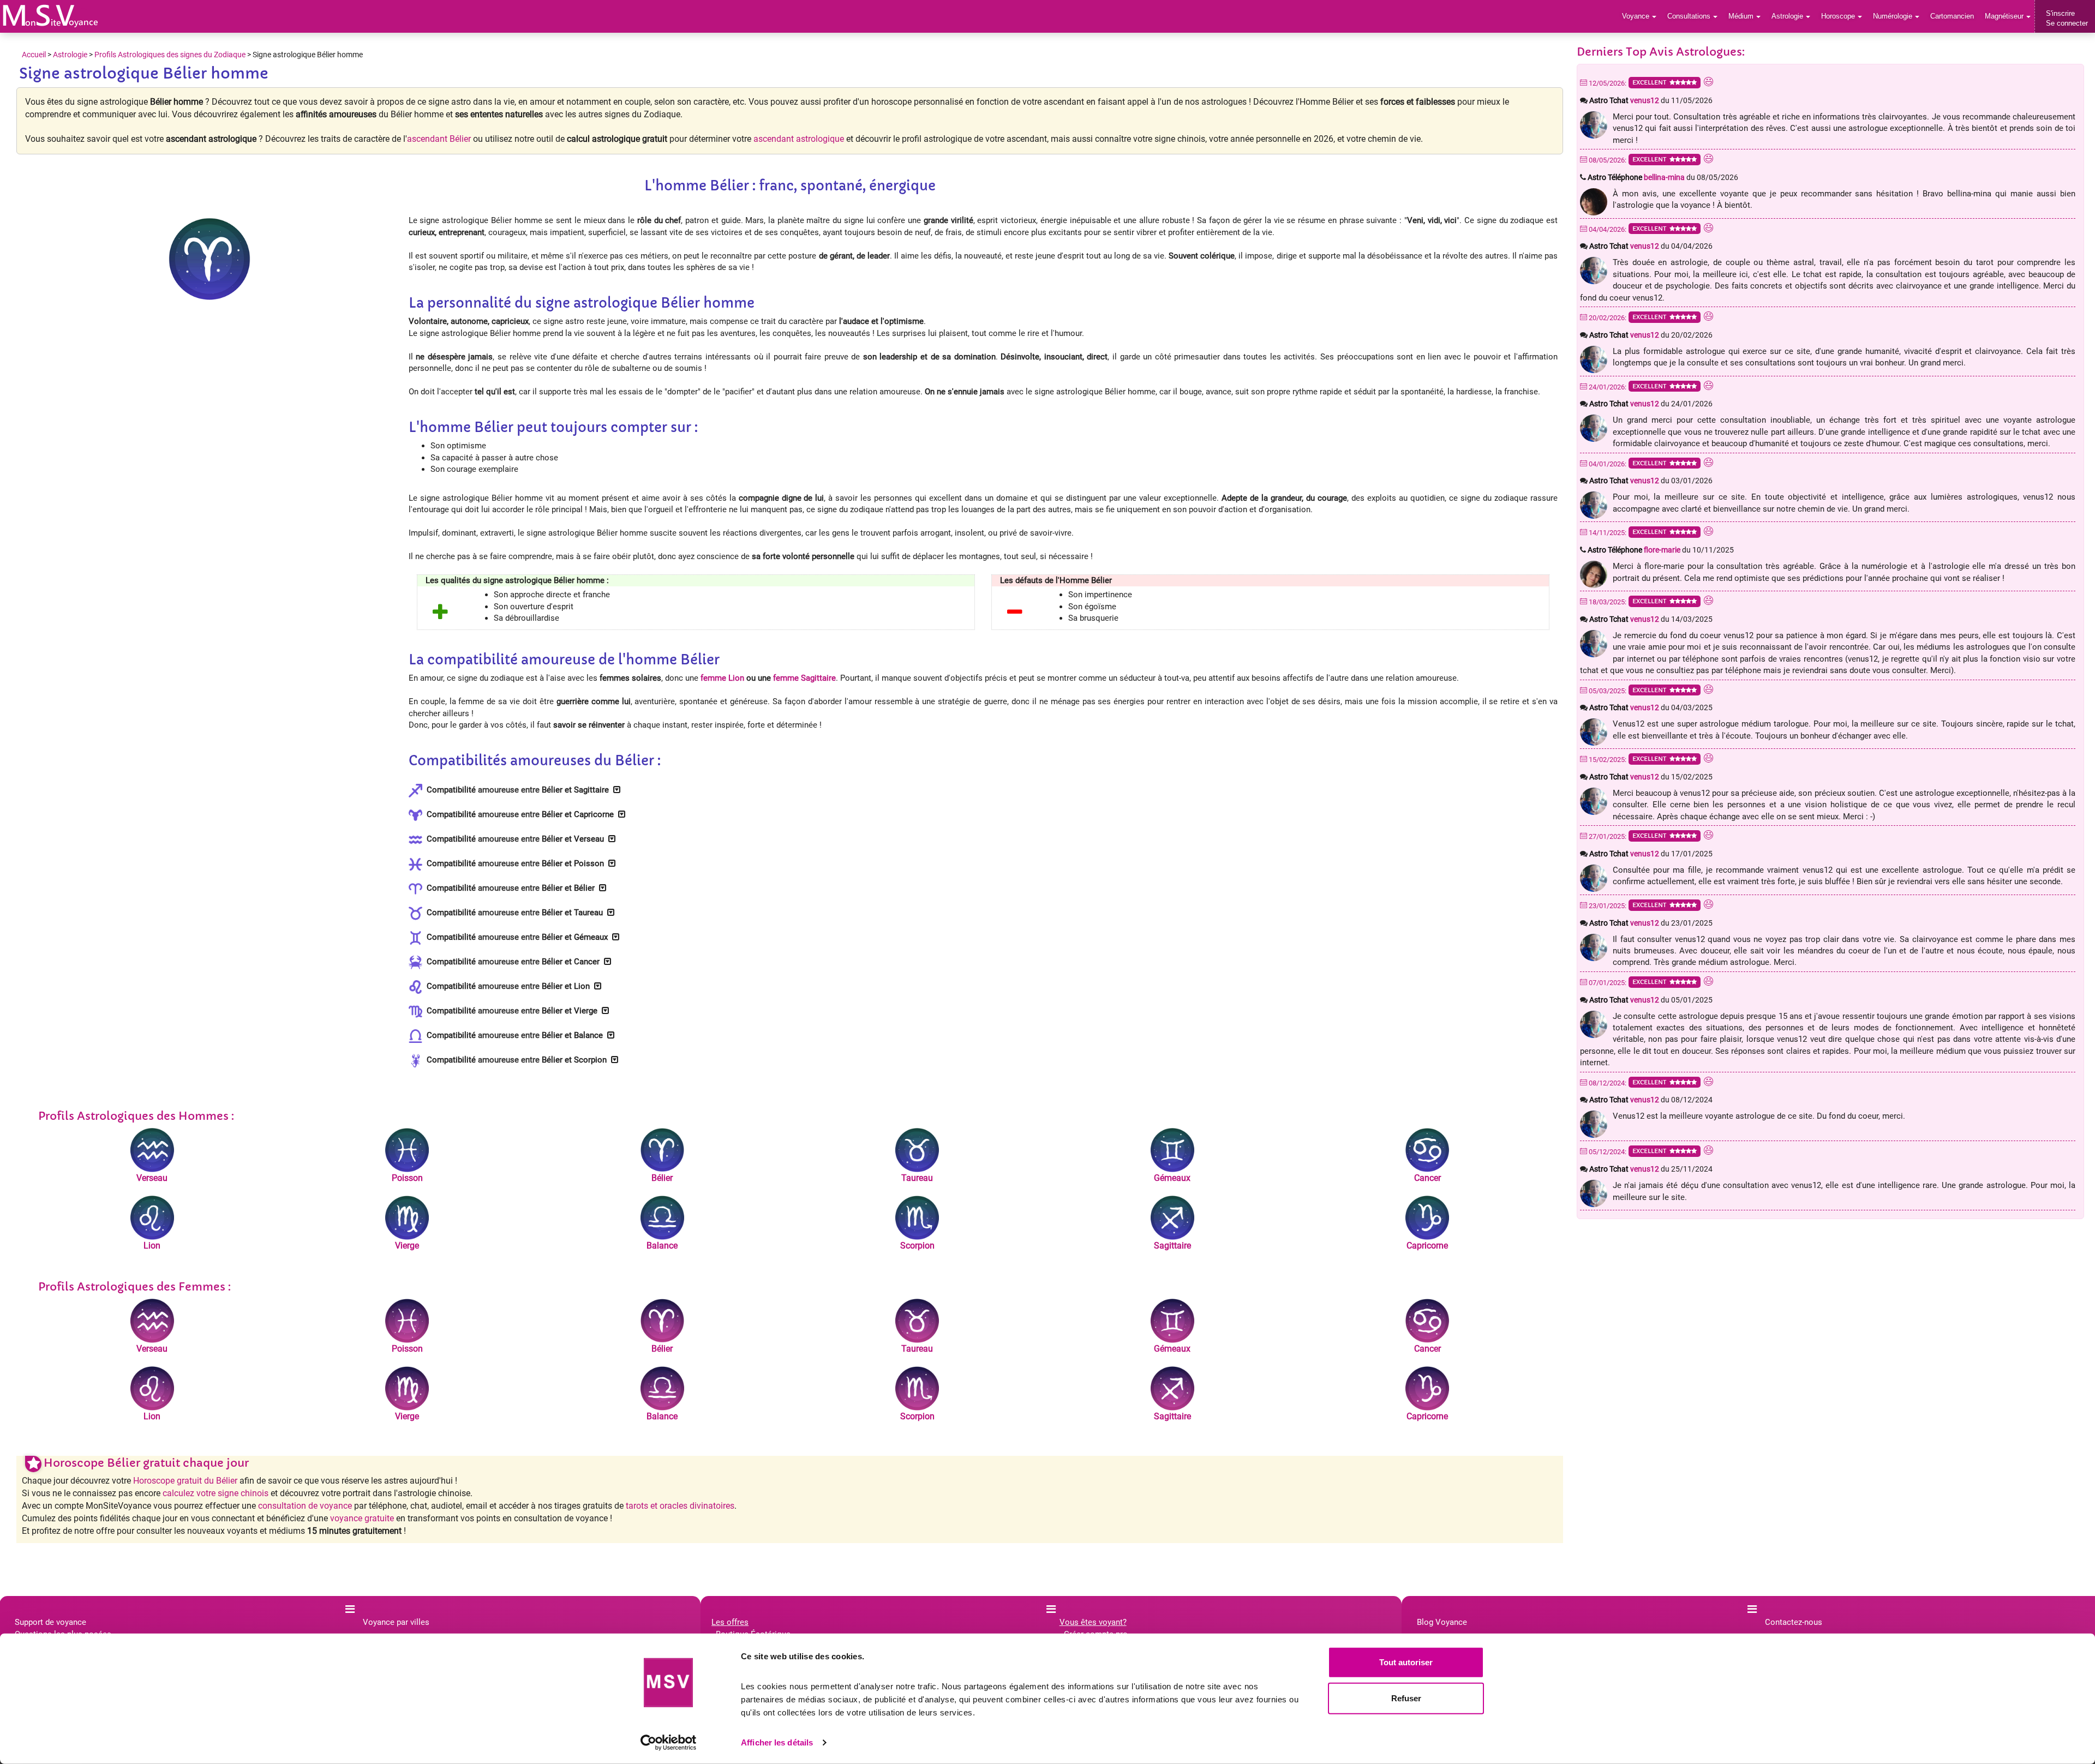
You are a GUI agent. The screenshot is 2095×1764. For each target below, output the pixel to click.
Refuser (1406, 1698)
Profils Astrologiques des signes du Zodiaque (170, 55)
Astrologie (70, 55)
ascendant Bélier (439, 139)
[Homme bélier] (50, 16)
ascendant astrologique (799, 139)
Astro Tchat (1624, 100)
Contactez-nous (1794, 1622)
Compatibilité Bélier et (516, 790)
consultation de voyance (305, 1506)
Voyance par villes (396, 1622)
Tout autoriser (1406, 1662)
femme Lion (722, 678)
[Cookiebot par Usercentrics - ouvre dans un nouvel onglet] (669, 1743)
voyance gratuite (362, 1518)
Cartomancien (1952, 16)
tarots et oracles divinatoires (680, 1506)
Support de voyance (50, 1622)
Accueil (34, 55)
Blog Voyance (1442, 1622)
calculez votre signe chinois (216, 1493)
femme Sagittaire (804, 678)
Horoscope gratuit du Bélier (185, 1481)
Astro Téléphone (1636, 177)
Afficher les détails (777, 1742)
